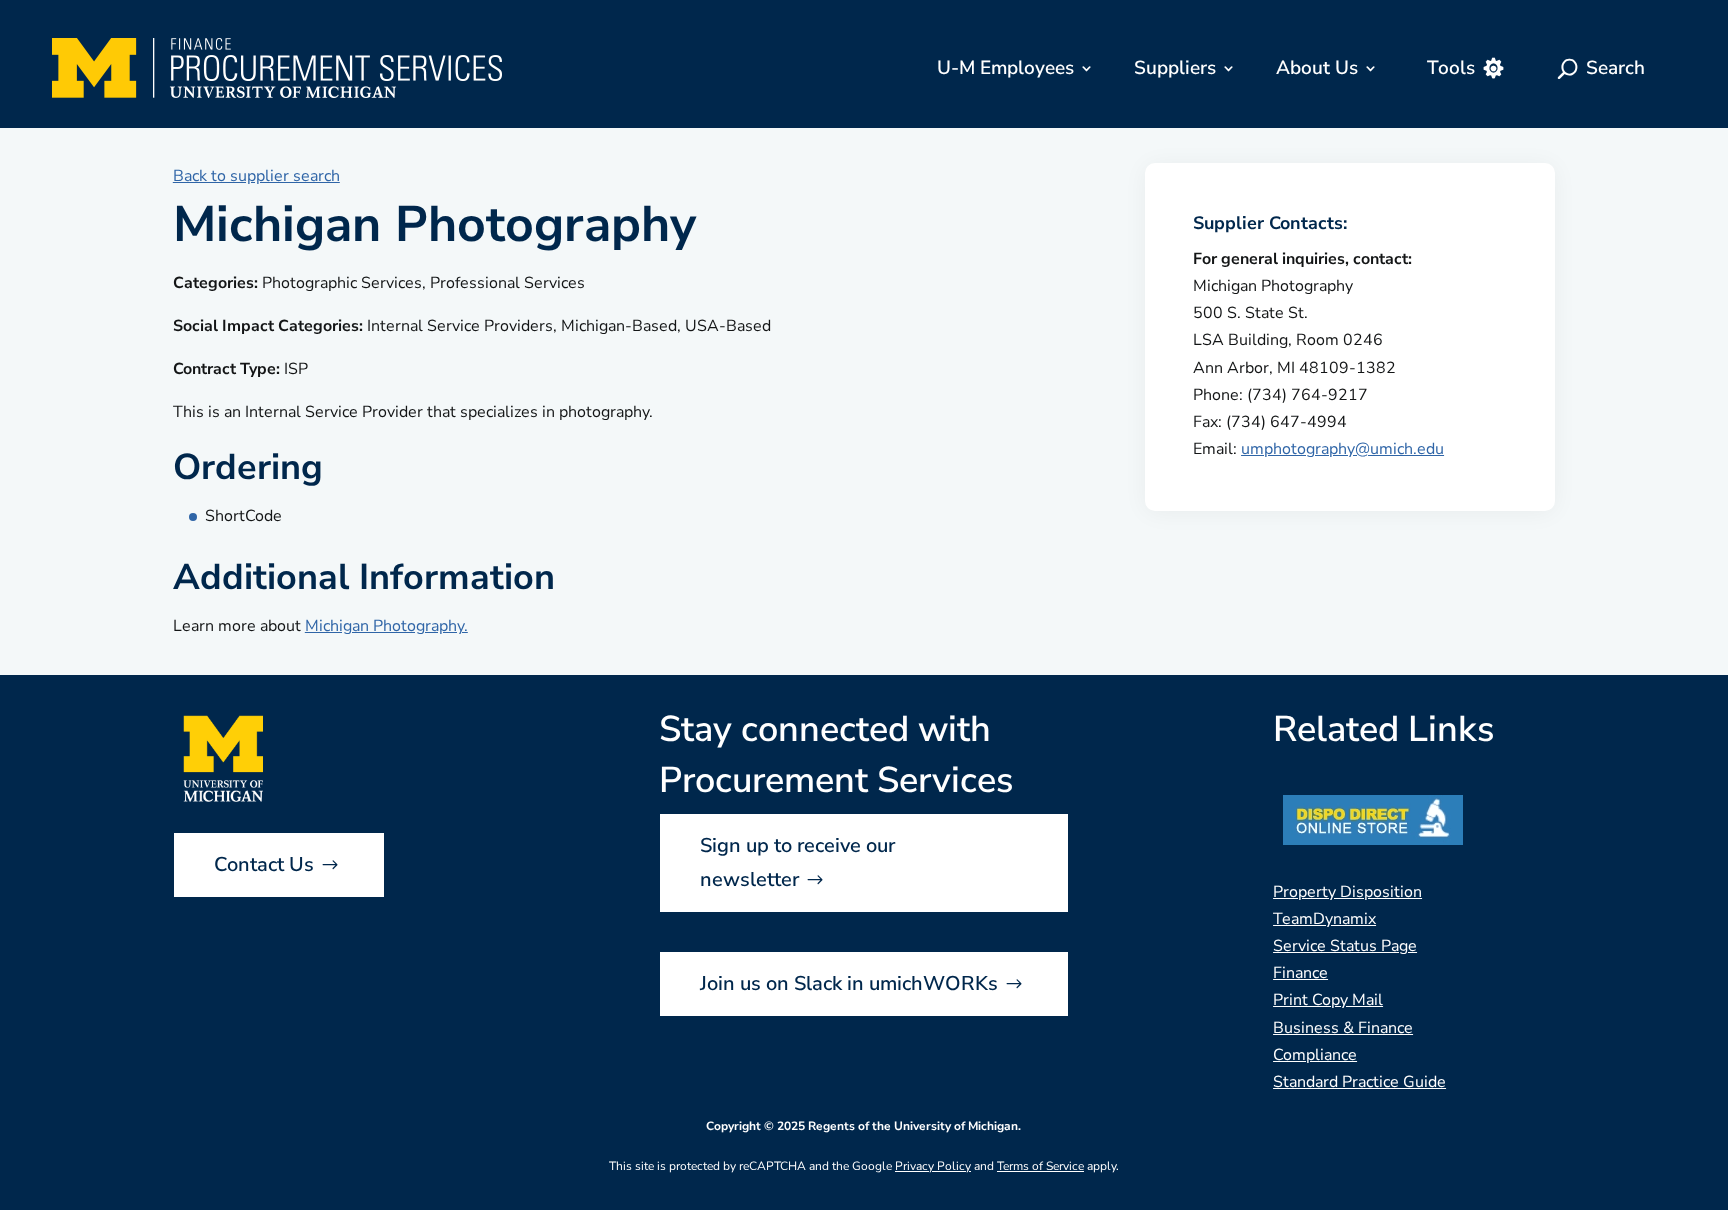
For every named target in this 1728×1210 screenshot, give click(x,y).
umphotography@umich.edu (1342, 449)
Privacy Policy (933, 1166)
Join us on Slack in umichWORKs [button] (849, 983)
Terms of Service (1040, 1166)
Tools (1451, 68)
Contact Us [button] (264, 864)
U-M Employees (1005, 68)
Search (1615, 68)
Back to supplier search (256, 176)
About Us (1317, 68)
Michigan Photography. (386, 626)
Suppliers (1175, 68)
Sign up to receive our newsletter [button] (797, 862)
